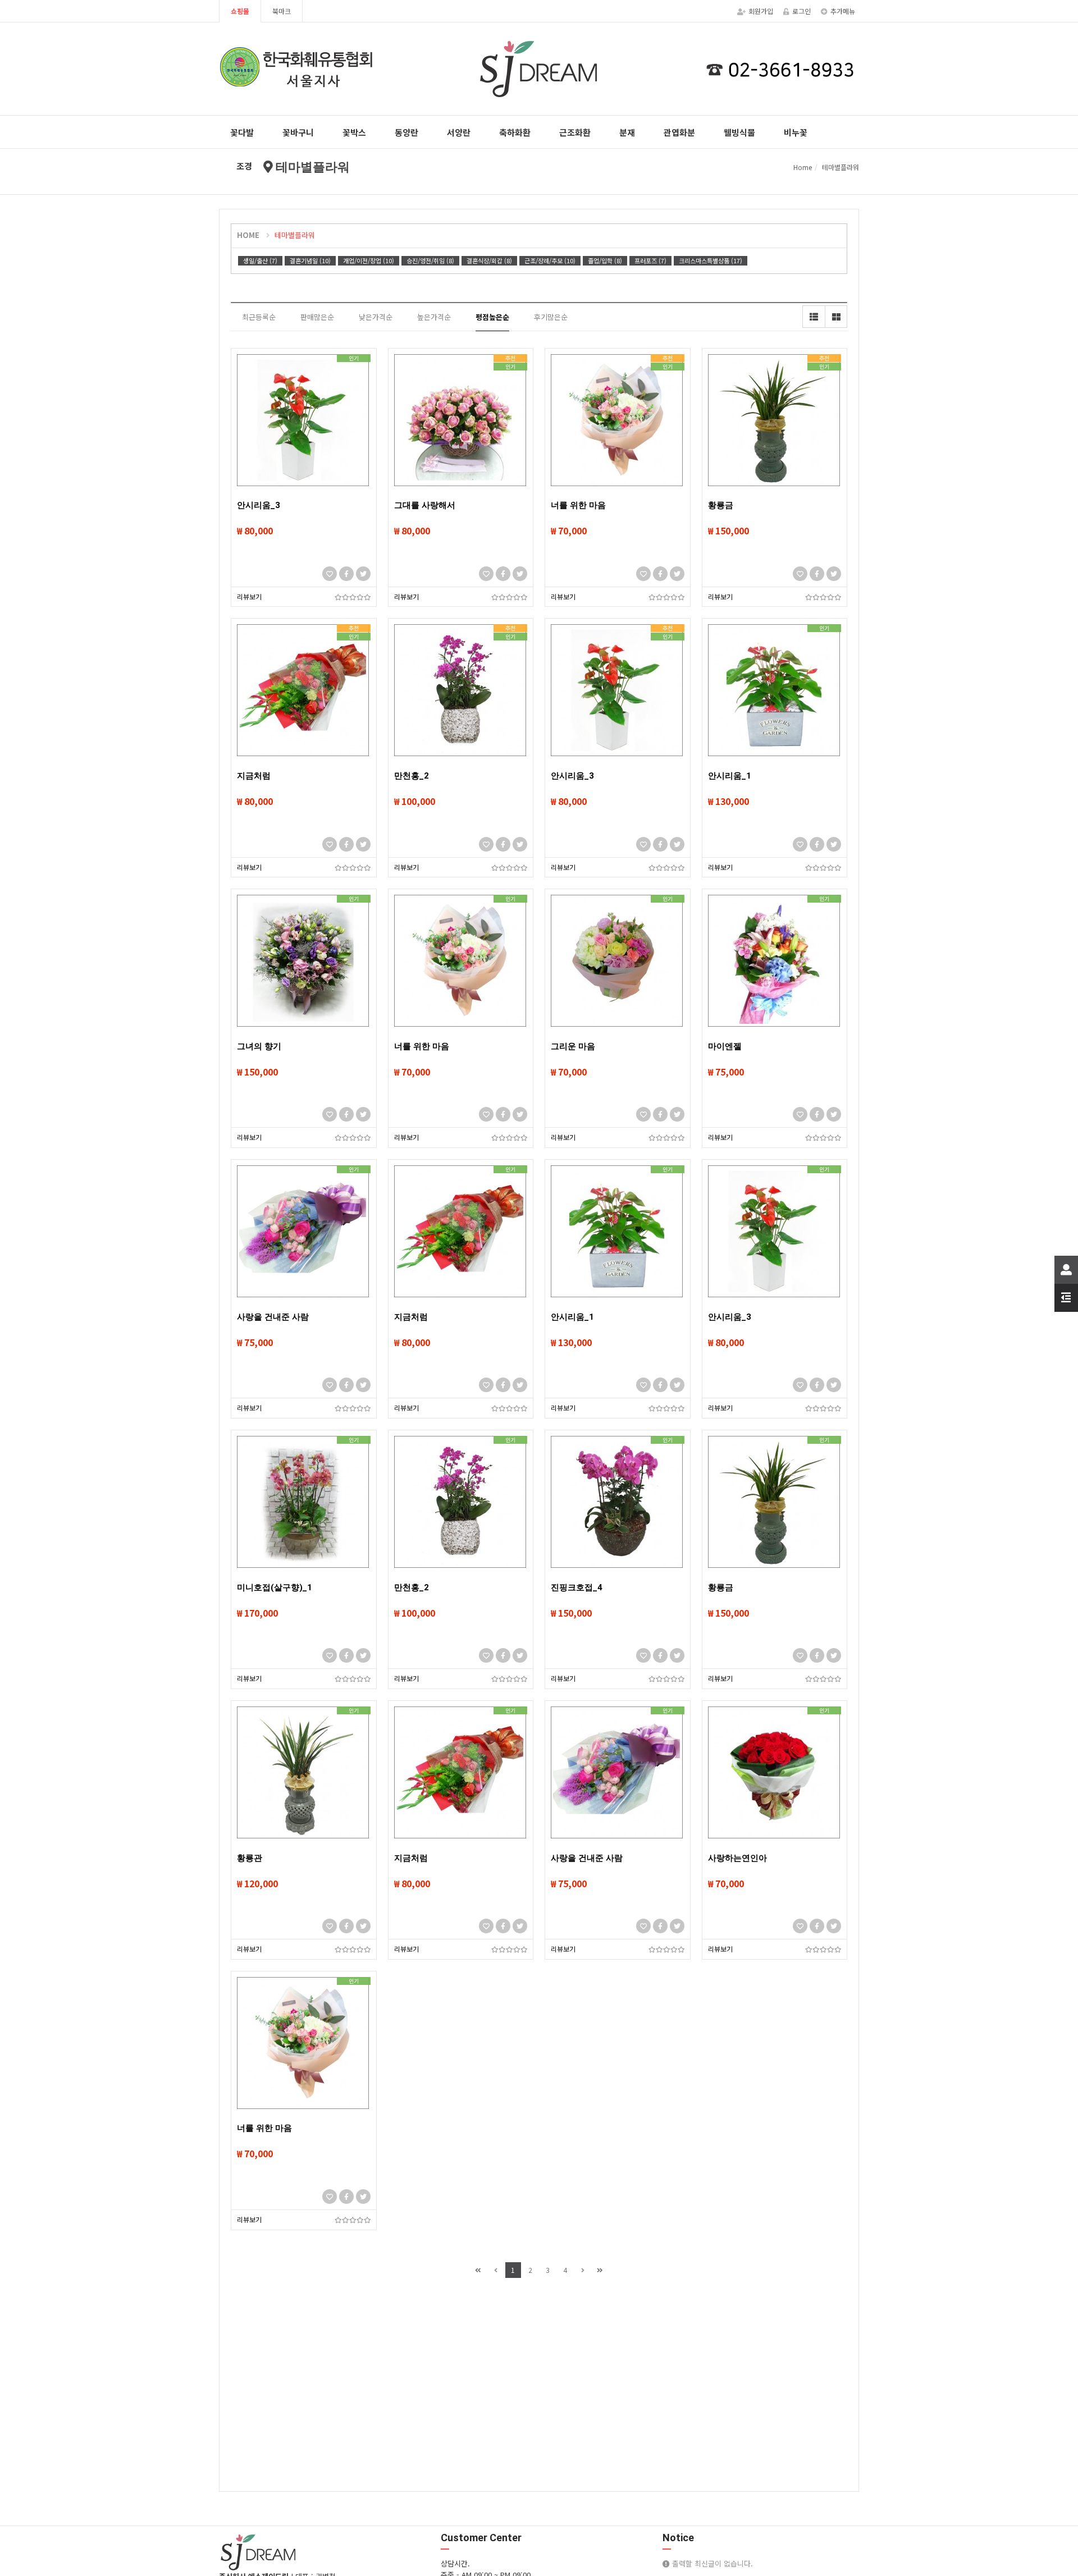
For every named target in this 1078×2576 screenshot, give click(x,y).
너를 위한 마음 (578, 505)
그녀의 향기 (259, 1046)
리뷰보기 (249, 596)
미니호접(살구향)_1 (275, 1587)
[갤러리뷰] (836, 317)
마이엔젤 (725, 1046)
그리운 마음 (573, 1046)
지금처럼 (254, 776)
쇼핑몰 (240, 11)
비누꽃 (796, 132)
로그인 (801, 11)
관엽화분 (679, 132)
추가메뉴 (843, 11)
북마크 (282, 11)
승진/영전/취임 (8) (430, 260)
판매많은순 (317, 317)
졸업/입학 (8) (605, 260)
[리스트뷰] (814, 317)
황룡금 (721, 505)
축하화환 (515, 132)
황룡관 (250, 1858)
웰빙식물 (739, 132)
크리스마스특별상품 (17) (711, 260)
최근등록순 (259, 317)
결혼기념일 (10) (310, 260)
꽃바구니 (298, 132)
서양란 (459, 132)
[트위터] (363, 574)
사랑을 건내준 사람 (273, 1317)
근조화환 (575, 132)
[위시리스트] (330, 574)
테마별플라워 (295, 235)
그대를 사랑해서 (425, 505)
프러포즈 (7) (650, 260)
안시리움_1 (730, 776)
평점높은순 (492, 317)
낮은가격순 (376, 317)
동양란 (406, 132)
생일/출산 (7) (260, 260)
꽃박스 (354, 132)
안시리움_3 (259, 505)
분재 (627, 132)
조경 (244, 166)
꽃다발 (242, 132)
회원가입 (761, 11)
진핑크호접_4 (577, 1587)
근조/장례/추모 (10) (550, 260)
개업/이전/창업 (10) (369, 260)
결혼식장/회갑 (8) (489, 260)
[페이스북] (346, 574)
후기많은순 (551, 317)
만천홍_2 (412, 776)
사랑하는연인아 (737, 1858)
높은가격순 (434, 317)
